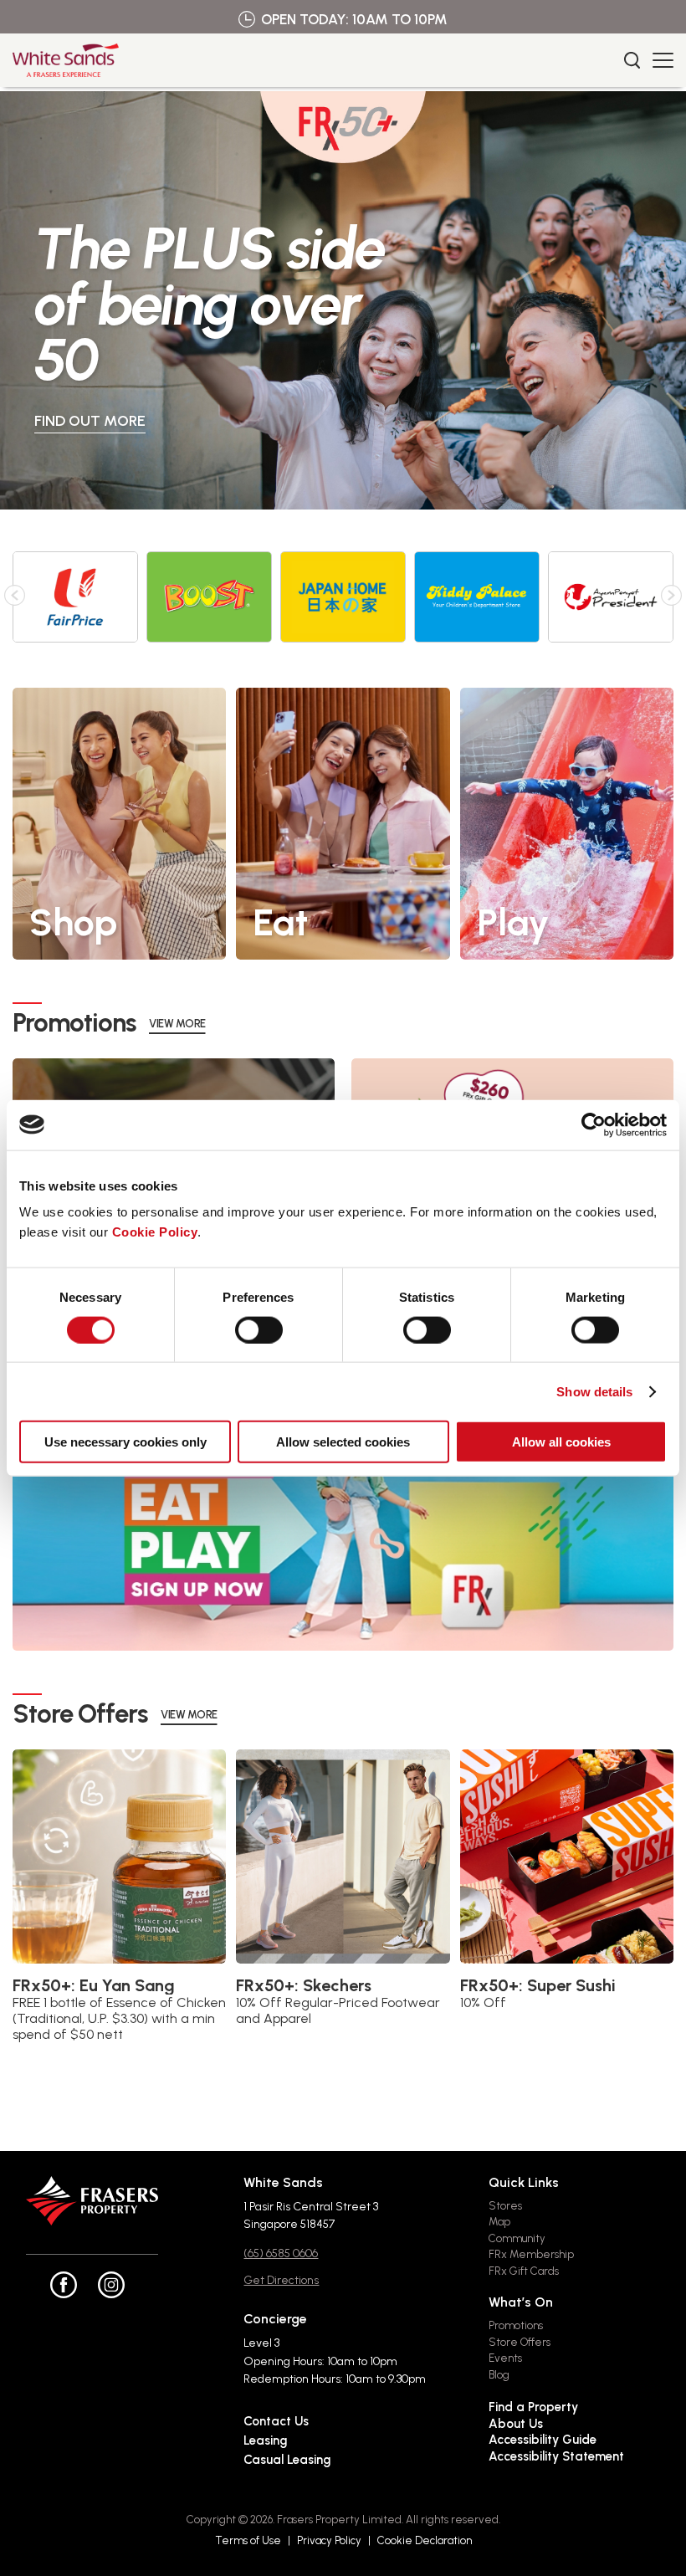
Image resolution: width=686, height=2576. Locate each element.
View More (177, 1024)
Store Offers (520, 2342)
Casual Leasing (287, 2460)
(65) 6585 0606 (281, 2253)
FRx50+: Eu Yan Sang (94, 1985)
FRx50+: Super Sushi (538, 1985)
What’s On (521, 2302)
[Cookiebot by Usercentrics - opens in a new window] (594, 1124)
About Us (516, 2424)
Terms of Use (248, 2540)
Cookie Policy (155, 1232)
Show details (594, 1391)
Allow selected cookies (343, 1442)
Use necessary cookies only (125, 1442)
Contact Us (276, 2421)
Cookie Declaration (425, 2540)
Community (517, 2238)
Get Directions (281, 2280)
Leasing (265, 2440)
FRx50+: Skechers (304, 1985)
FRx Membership (531, 2254)
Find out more (90, 421)
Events (505, 2358)
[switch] (259, 1329)
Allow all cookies (561, 1442)
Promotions (516, 2325)
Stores (505, 2206)
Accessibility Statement (556, 2456)
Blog (499, 2375)
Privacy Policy (329, 2540)
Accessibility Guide (543, 2440)
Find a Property (533, 2407)
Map (499, 2222)
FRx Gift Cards (524, 2271)
